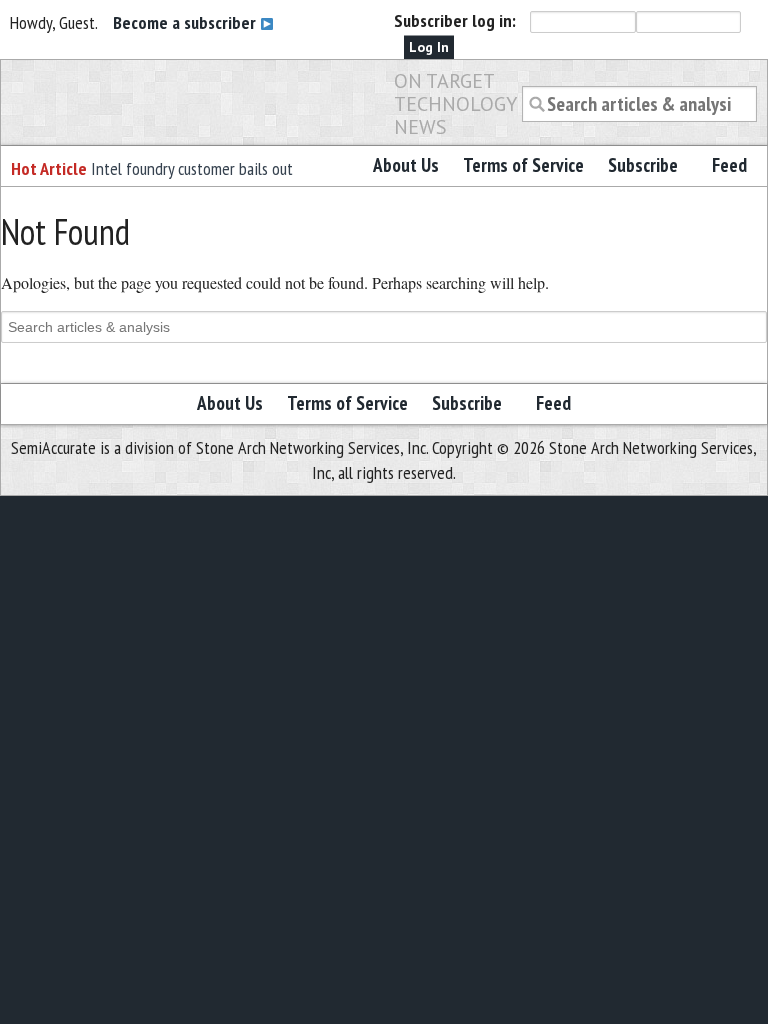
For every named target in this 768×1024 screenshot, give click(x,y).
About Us (406, 165)
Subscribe (643, 165)
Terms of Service (523, 165)
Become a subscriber (186, 22)
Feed (729, 165)
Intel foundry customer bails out (192, 168)
